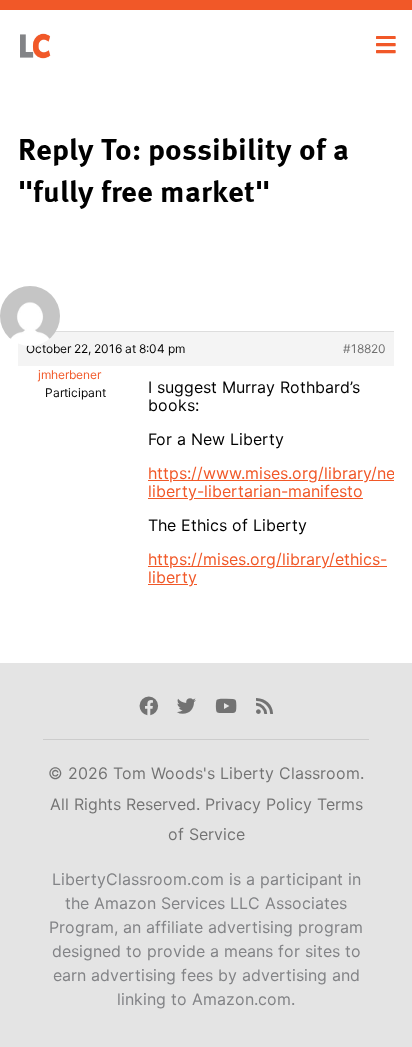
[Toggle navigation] (386, 45)
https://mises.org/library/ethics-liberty (267, 568)
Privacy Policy (261, 804)
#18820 (364, 348)
